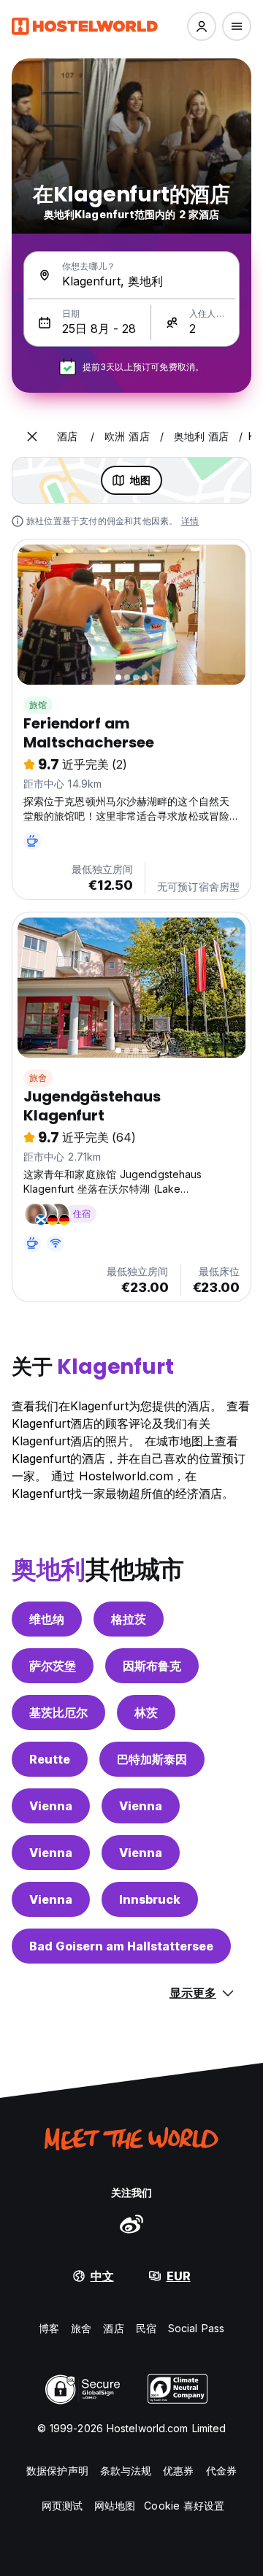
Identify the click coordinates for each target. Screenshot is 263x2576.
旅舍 (38, 1078)
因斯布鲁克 (152, 1666)
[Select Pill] (202, 26)
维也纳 (47, 1619)
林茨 (146, 1712)
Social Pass (196, 2328)
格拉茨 (129, 1619)
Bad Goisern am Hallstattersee (121, 1946)
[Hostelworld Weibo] (131, 2223)
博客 (49, 2328)
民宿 (146, 2328)
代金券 (221, 2471)
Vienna (51, 1806)
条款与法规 (126, 2471)
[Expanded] (32, 437)
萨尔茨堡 (53, 1666)
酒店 (113, 2328)
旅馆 (38, 705)
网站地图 (115, 2506)
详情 (190, 521)
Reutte (50, 1759)
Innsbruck (150, 1899)
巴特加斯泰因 (152, 1759)
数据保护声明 (57, 2471)
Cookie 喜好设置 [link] (184, 2506)
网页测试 (62, 2506)
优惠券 (178, 2471)
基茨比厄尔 (58, 1712)
